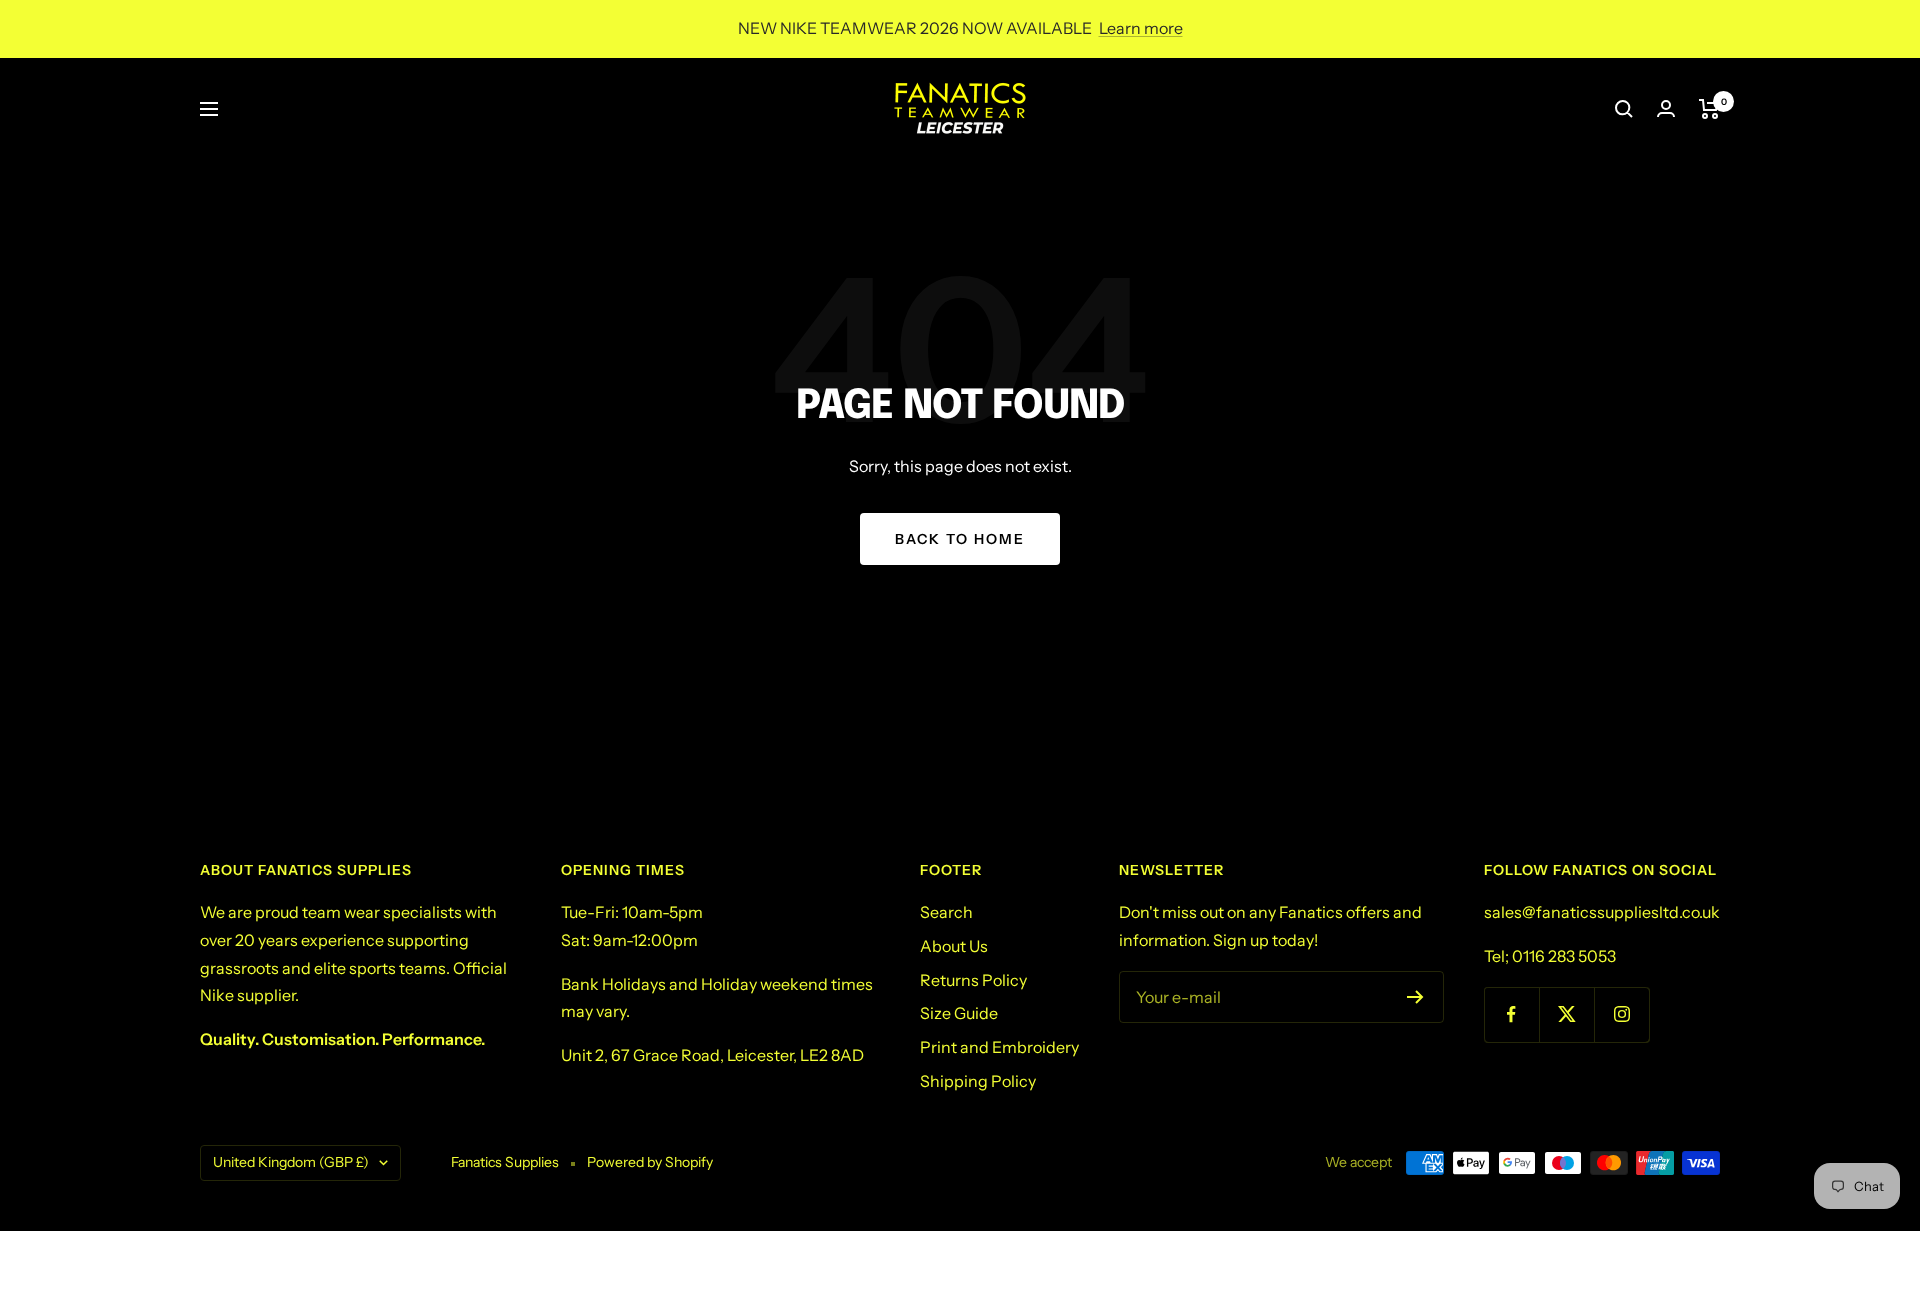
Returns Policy (973, 980)
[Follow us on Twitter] (1566, 1014)
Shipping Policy (978, 1081)
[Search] (1624, 109)
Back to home (960, 539)
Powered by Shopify (650, 1162)
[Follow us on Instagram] (1621, 1014)
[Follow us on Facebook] (1511, 1014)
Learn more (1141, 28)
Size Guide (959, 1013)
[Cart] (1709, 109)
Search (946, 912)
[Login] (1666, 108)
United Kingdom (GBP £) (291, 1162)
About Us (954, 946)
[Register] (1415, 997)
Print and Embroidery (999, 1047)
